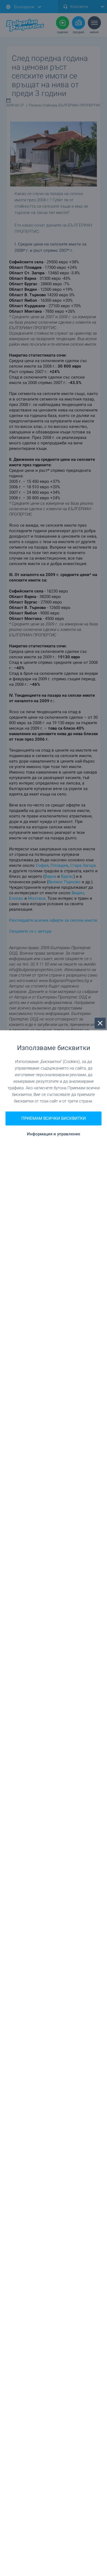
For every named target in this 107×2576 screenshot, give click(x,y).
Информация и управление (54, 1134)
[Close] (100, 1023)
